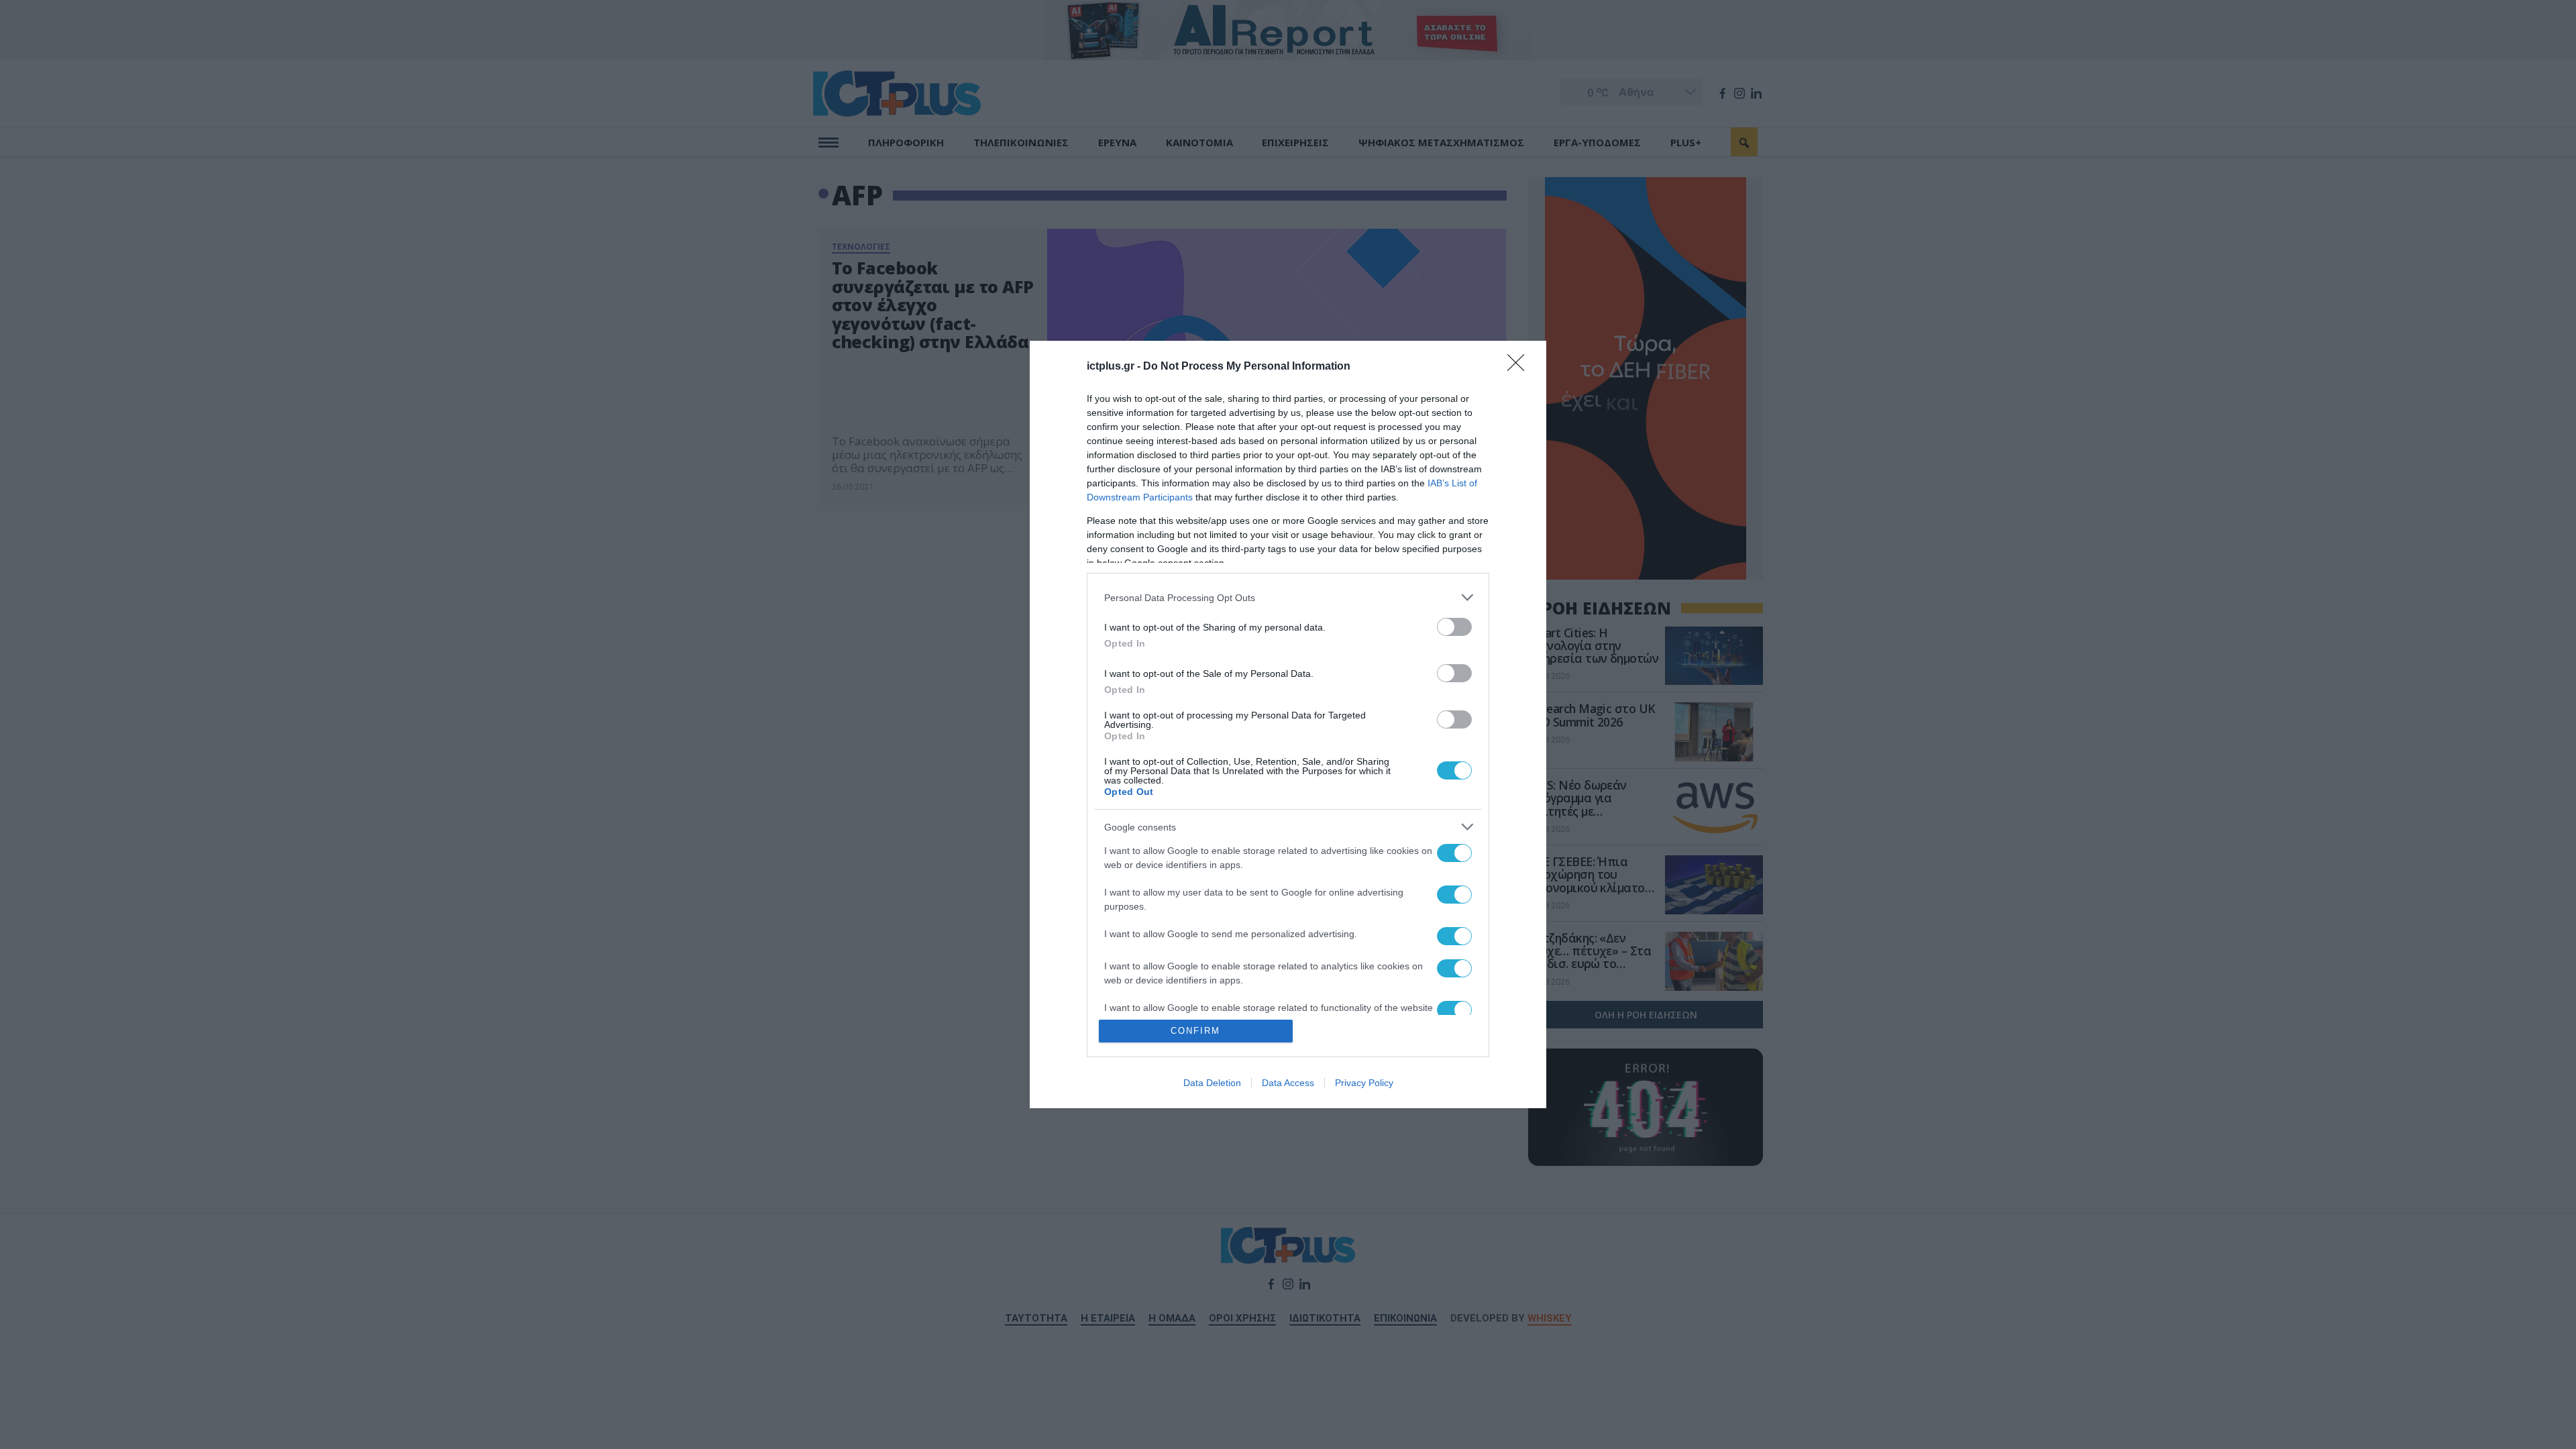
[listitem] (1288, 597)
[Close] (1520, 367)
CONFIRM (1195, 1031)
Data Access (1288, 1083)
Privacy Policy (1364, 1083)
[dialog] (1288, 724)
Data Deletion (1212, 1083)
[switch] (1454, 627)
